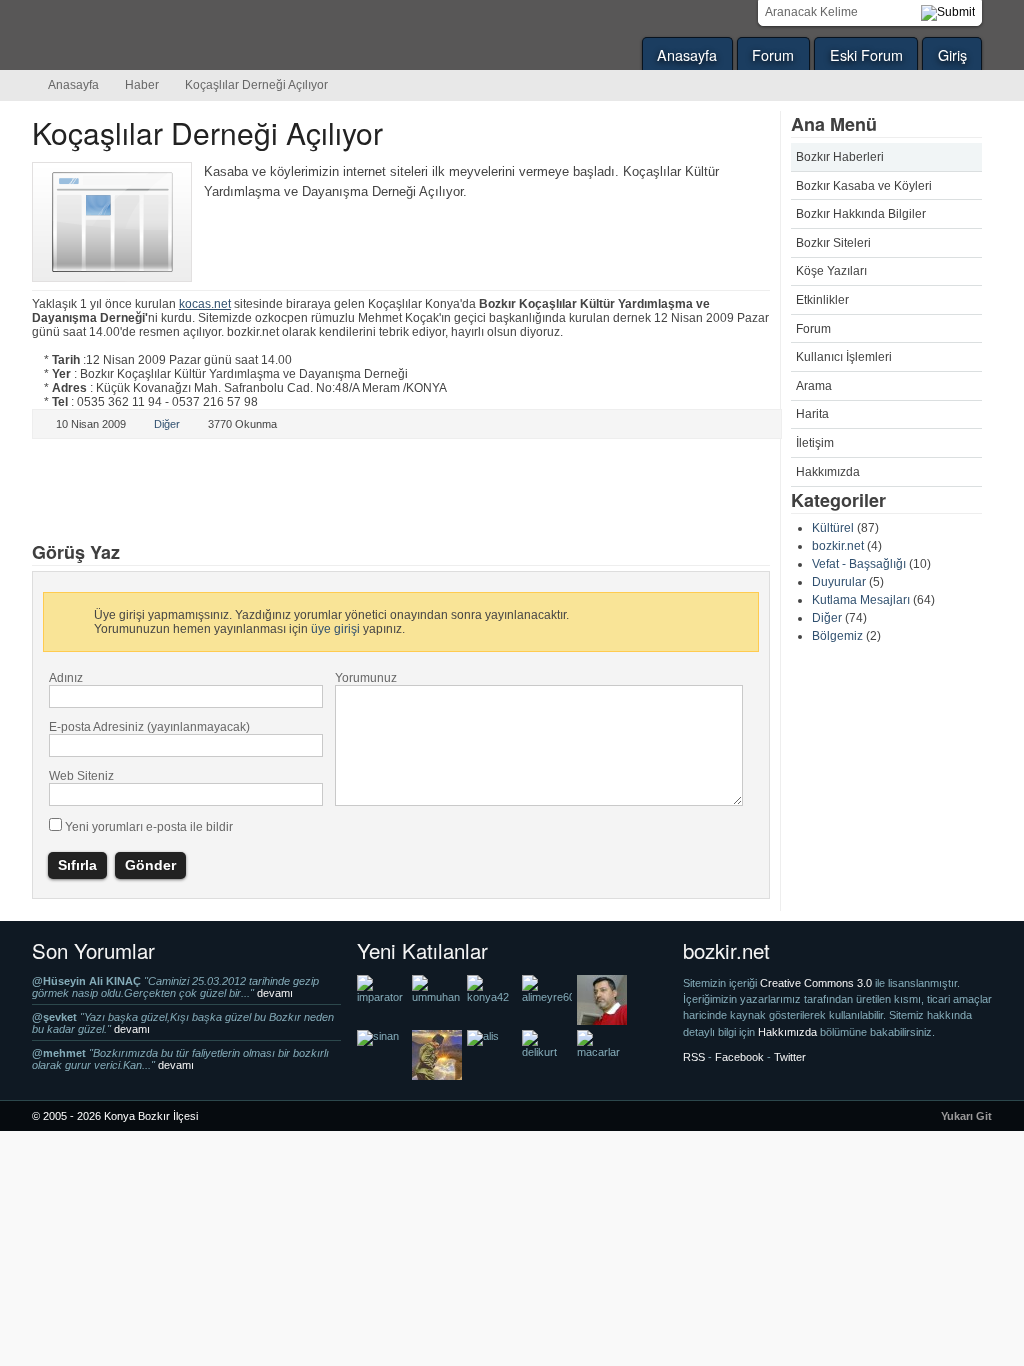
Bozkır (167, 35)
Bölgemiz (837, 636)
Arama (814, 386)
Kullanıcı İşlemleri (844, 357)
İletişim (815, 443)
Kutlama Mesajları (861, 600)
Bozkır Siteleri (833, 243)
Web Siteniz (81, 776)
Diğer (827, 618)
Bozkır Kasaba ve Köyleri (864, 186)
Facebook (203, 492)
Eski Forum (866, 54)
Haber (142, 85)
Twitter (71, 492)
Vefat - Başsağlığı (859, 564)
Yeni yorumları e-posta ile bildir (149, 827)
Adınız (66, 678)
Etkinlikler (822, 300)
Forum (773, 54)
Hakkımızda (828, 472)
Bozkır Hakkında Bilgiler (861, 214)
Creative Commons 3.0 (817, 983)
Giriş (952, 54)
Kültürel (833, 528)
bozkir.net (838, 546)
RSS (694, 1057)
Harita (812, 414)
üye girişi (335, 629)
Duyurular (839, 582)
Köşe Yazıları (831, 271)
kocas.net (205, 304)
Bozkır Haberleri (840, 157)
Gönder (150, 865)
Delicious (137, 492)
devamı (275, 993)
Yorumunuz (366, 678)
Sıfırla (77, 865)
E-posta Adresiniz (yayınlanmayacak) (149, 727)
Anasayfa (687, 54)
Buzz (269, 492)
